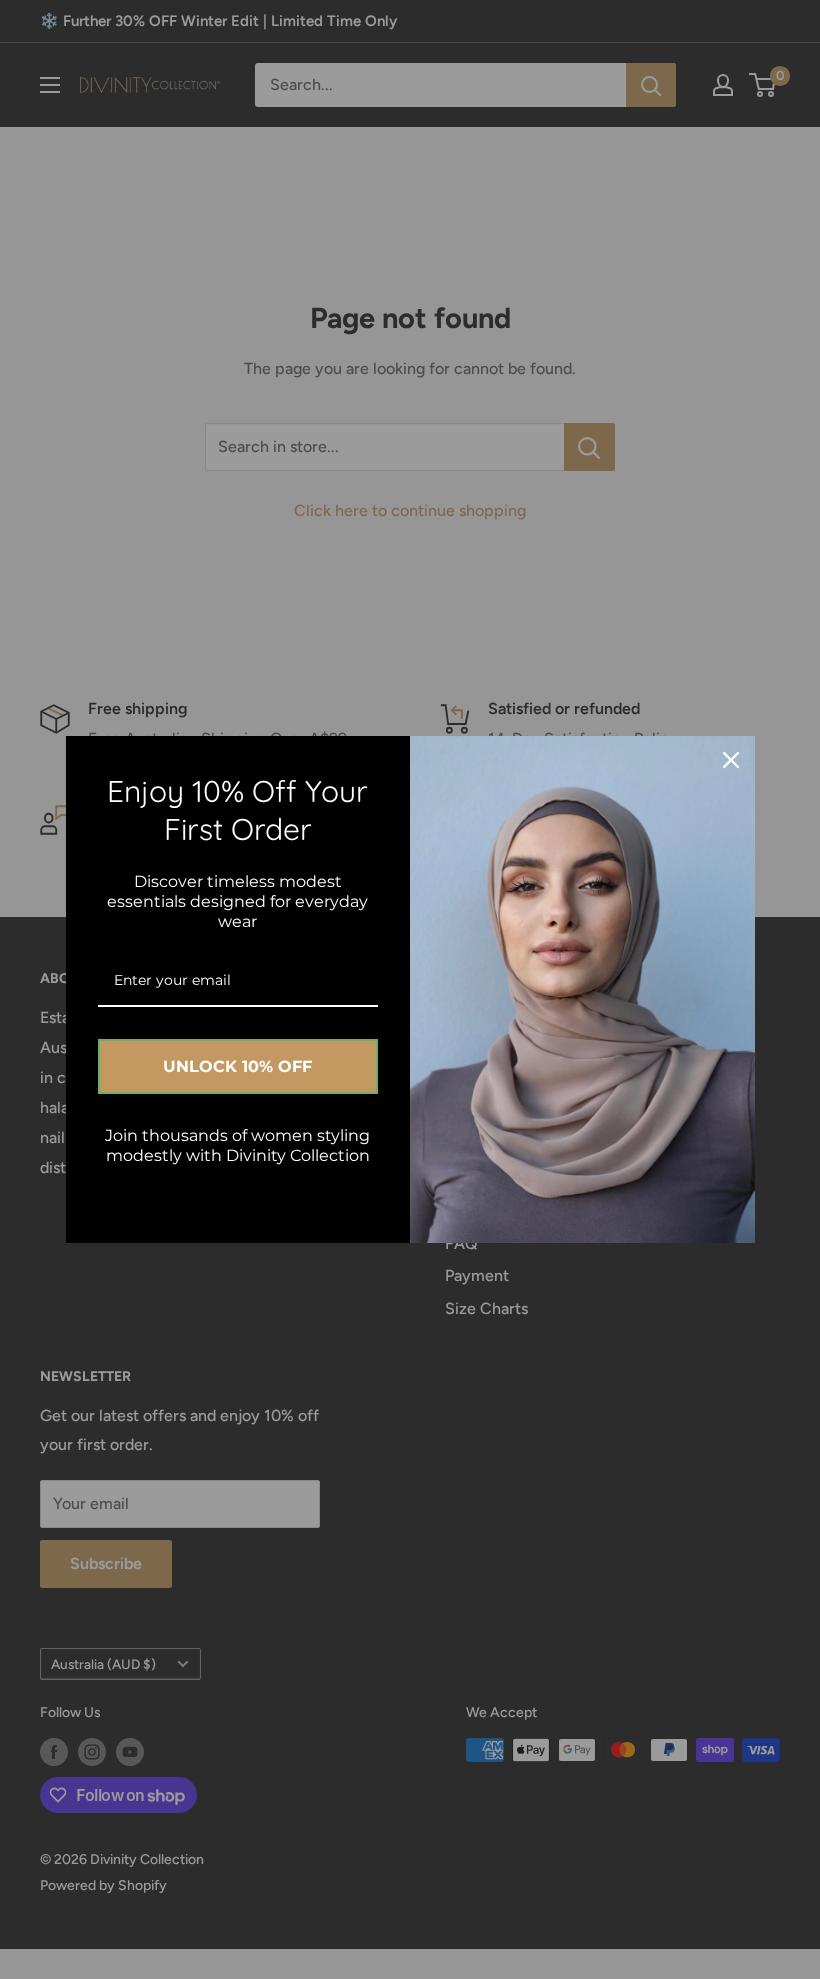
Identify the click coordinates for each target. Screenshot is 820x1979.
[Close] (731, 760)
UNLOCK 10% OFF (237, 1066)
